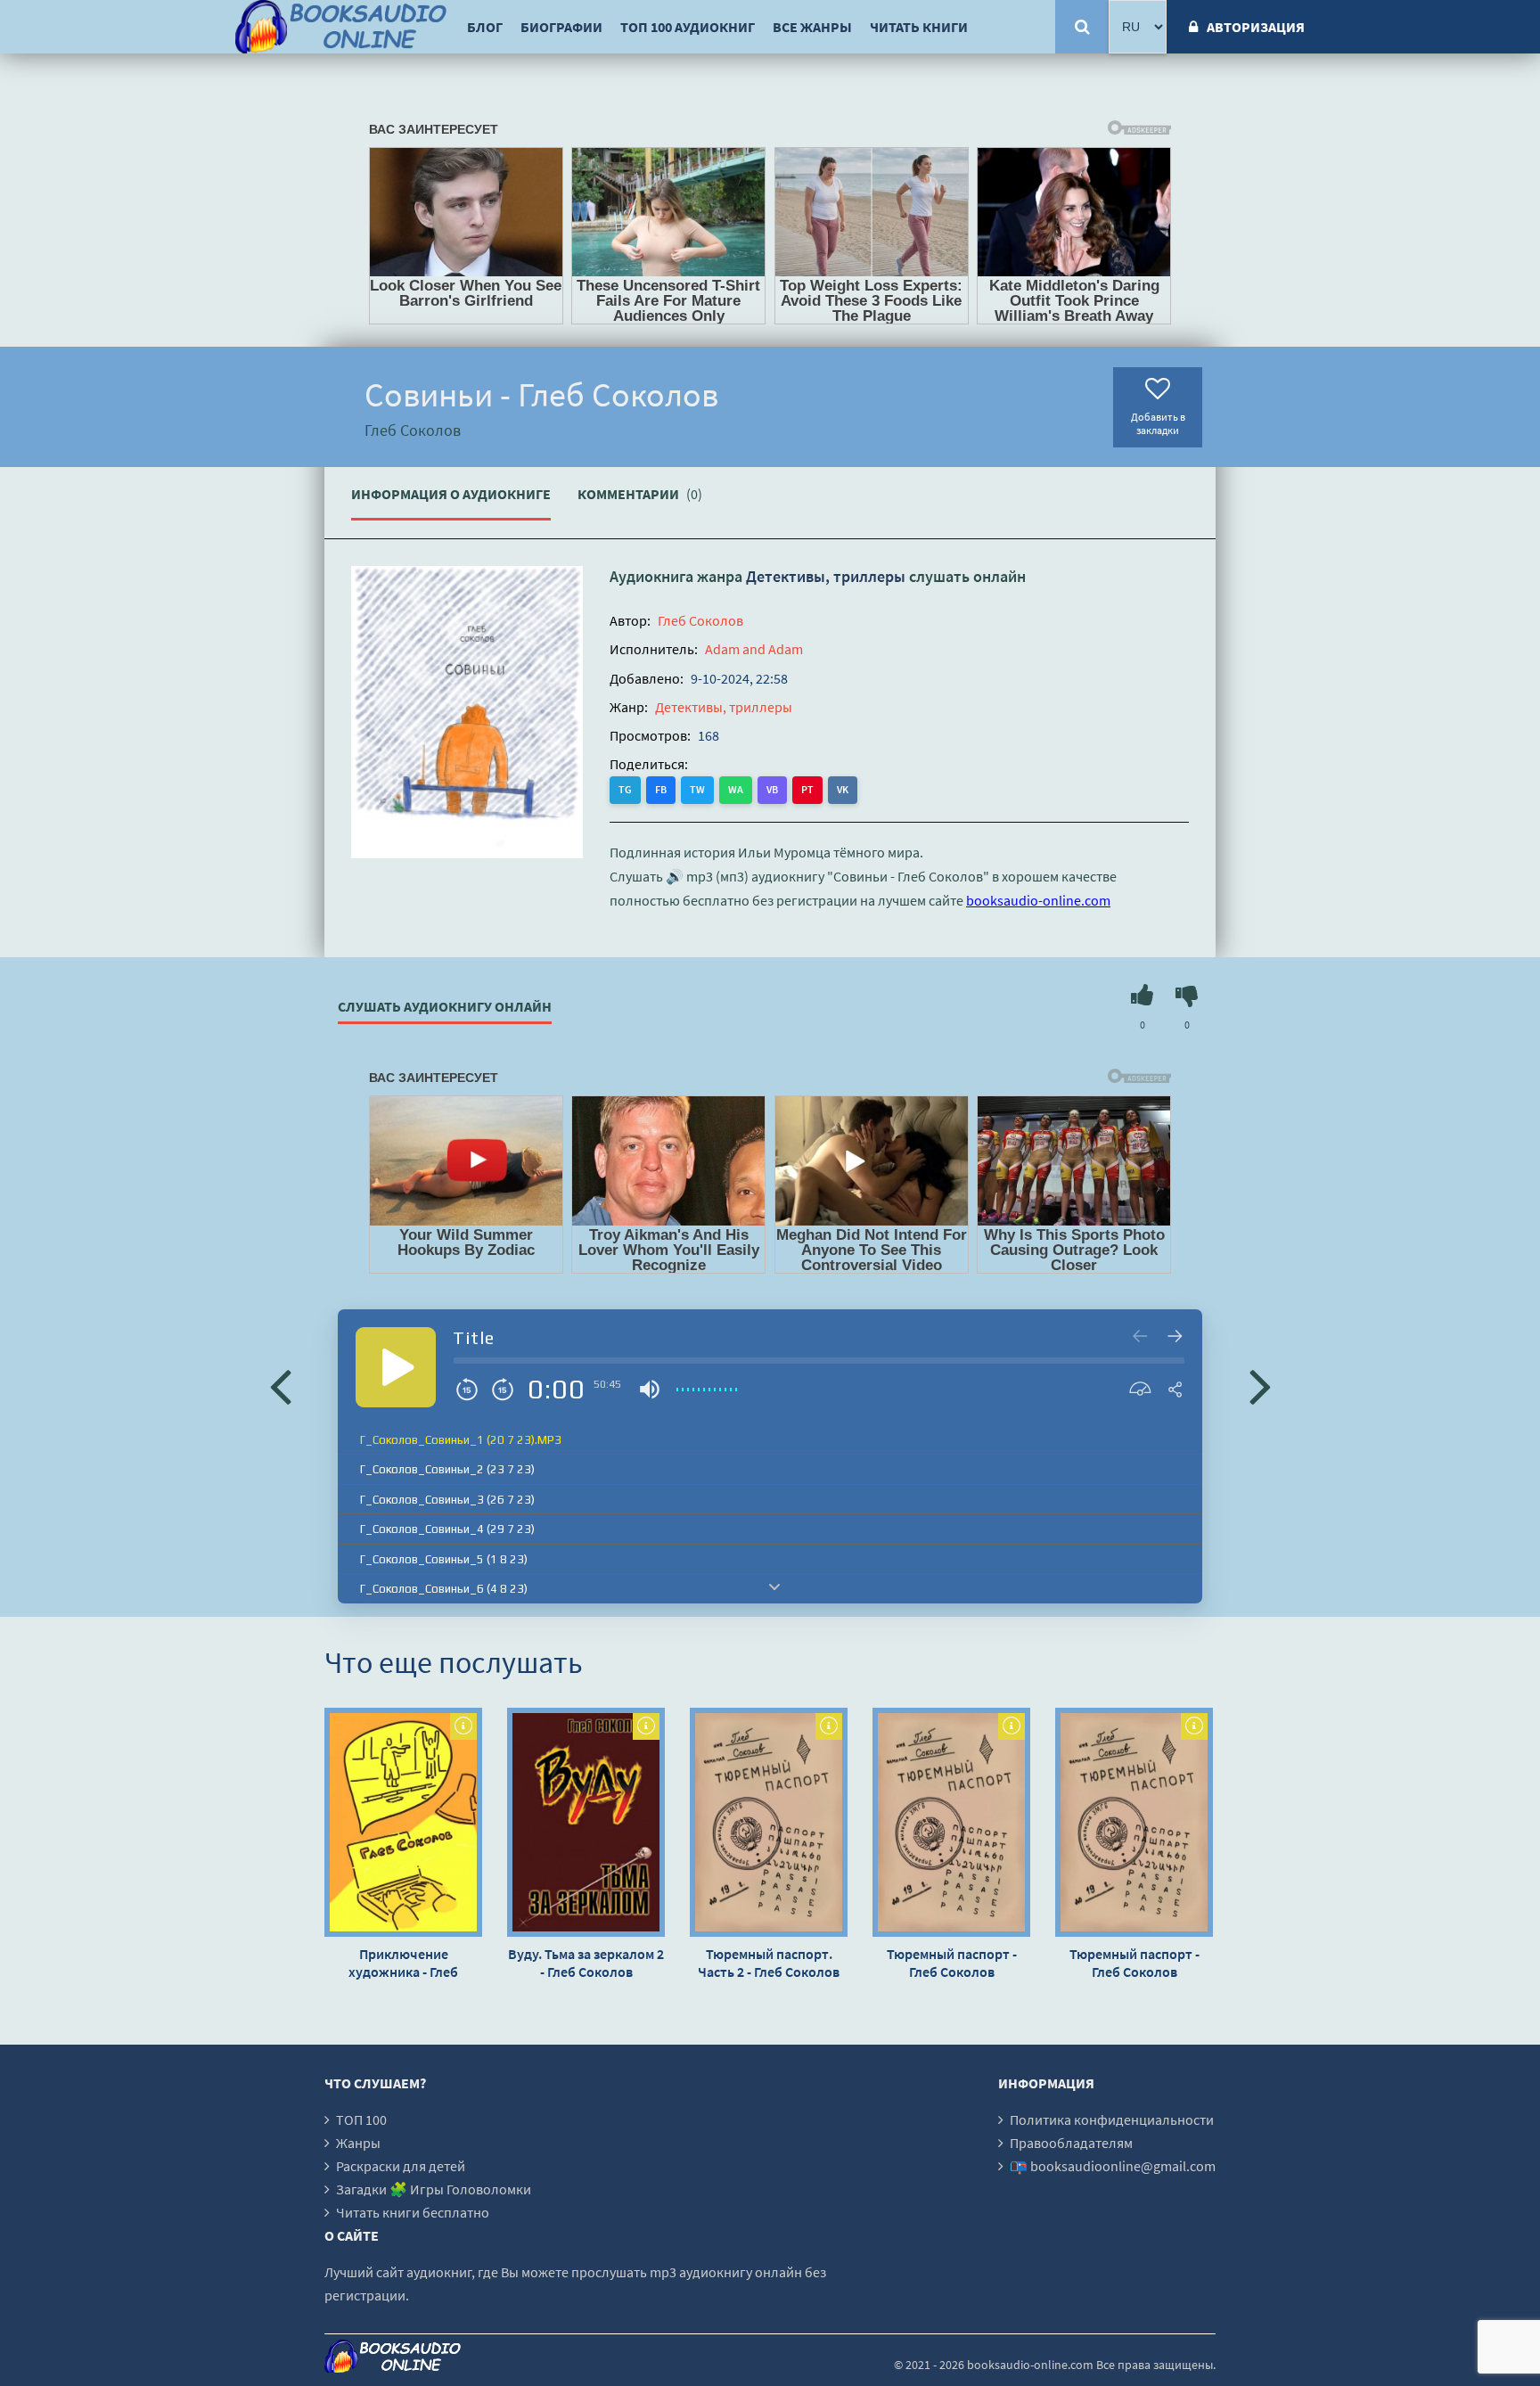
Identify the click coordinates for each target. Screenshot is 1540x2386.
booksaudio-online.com (1038, 900)
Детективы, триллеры (826, 576)
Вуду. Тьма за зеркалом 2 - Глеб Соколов (586, 1963)
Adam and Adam (754, 649)
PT (807, 789)
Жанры (358, 2143)
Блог (485, 27)
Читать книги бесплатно (413, 2212)
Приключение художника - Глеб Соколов (403, 1963)
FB (661, 789)
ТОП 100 (361, 2120)
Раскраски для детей (401, 2166)
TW (697, 789)
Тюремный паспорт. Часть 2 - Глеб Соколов (769, 1963)
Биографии (561, 27)
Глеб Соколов (700, 620)
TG (625, 789)
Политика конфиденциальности (1112, 2120)
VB (772, 789)
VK (843, 789)
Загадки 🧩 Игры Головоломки (434, 2189)
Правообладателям (1071, 2143)
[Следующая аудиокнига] (1260, 1385)
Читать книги (919, 27)
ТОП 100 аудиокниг (688, 27)
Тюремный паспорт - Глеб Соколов (952, 1963)
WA (736, 789)
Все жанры (812, 27)
